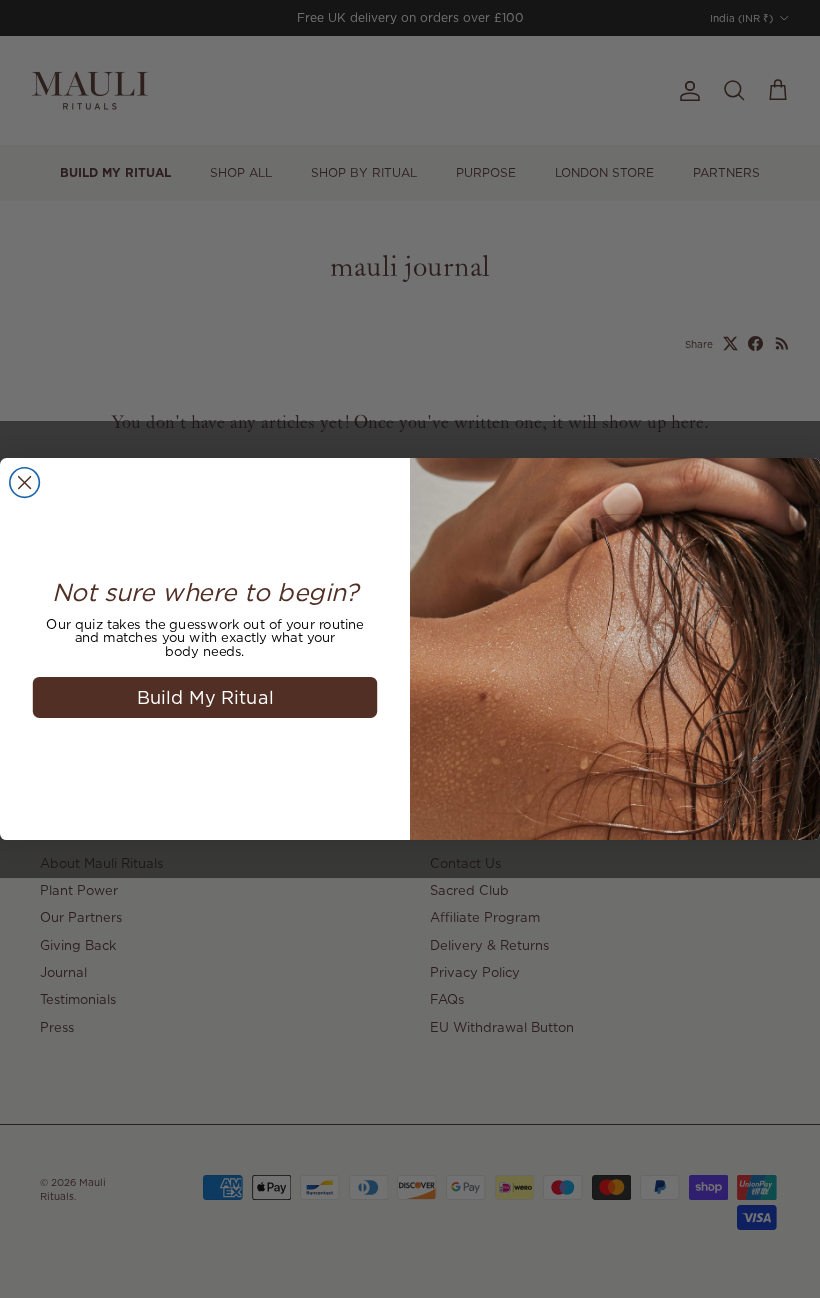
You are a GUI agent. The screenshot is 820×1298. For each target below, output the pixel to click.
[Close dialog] (25, 483)
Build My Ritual (205, 696)
